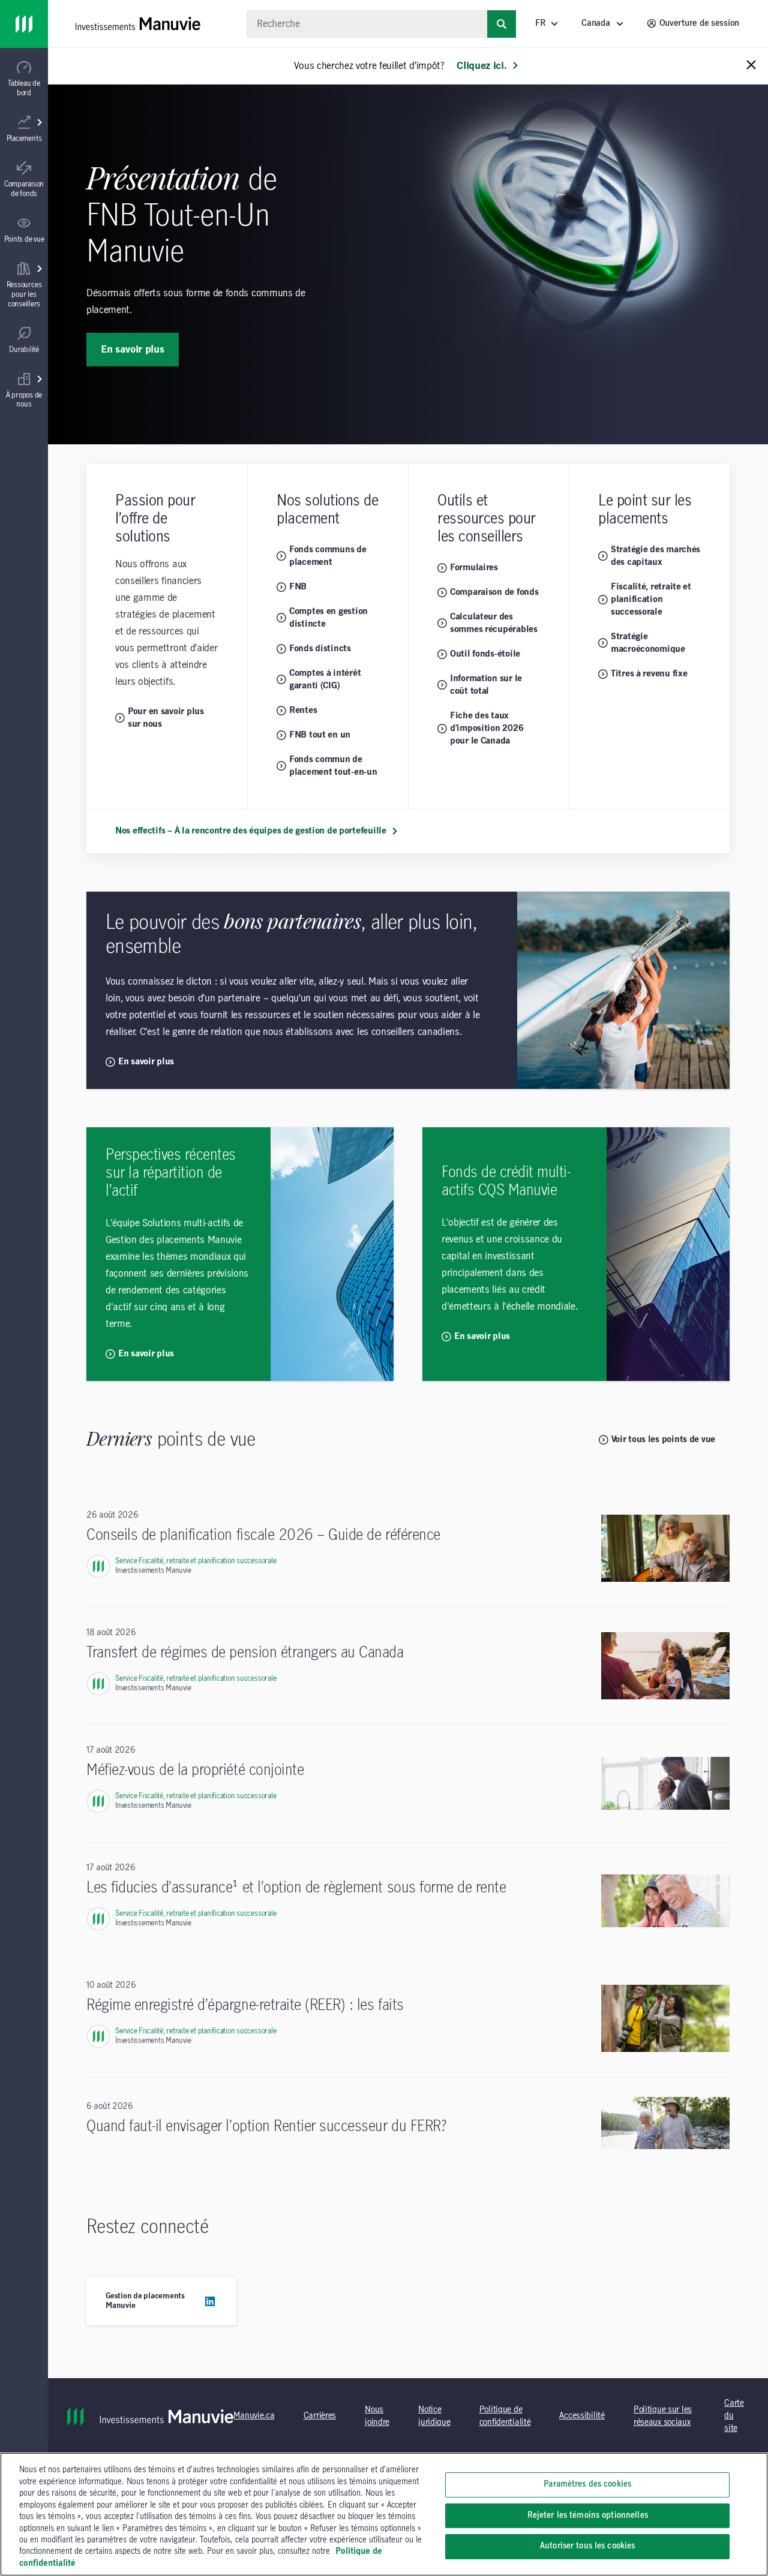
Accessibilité (582, 2416)
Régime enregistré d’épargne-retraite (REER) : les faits (245, 2005)
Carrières (320, 2416)
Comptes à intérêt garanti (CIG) (325, 680)
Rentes (303, 711)
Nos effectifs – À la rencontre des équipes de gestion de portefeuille (251, 831)
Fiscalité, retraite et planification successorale (651, 600)
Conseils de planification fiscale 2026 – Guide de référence (263, 1535)
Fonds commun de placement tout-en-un (333, 766)
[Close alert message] (751, 66)
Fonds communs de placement (328, 556)
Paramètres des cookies (587, 2484)
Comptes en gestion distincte (328, 618)
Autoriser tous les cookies (587, 2546)
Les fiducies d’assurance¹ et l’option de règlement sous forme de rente (296, 1888)
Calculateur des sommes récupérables (494, 623)
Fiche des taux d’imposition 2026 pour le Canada (487, 729)
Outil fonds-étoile (485, 654)
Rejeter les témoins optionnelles (588, 2515)
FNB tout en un (320, 735)
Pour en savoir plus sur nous (166, 718)
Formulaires (474, 568)
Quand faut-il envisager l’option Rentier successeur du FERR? (266, 2127)
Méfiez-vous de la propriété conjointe (195, 1770)
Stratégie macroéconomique (648, 643)
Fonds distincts (320, 649)
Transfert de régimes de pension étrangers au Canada (245, 1653)
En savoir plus (133, 350)
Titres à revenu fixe (649, 674)
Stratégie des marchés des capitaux (655, 556)
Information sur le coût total (486, 685)
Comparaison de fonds (494, 592)
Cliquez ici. (481, 66)
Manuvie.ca (254, 2416)
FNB (298, 587)
